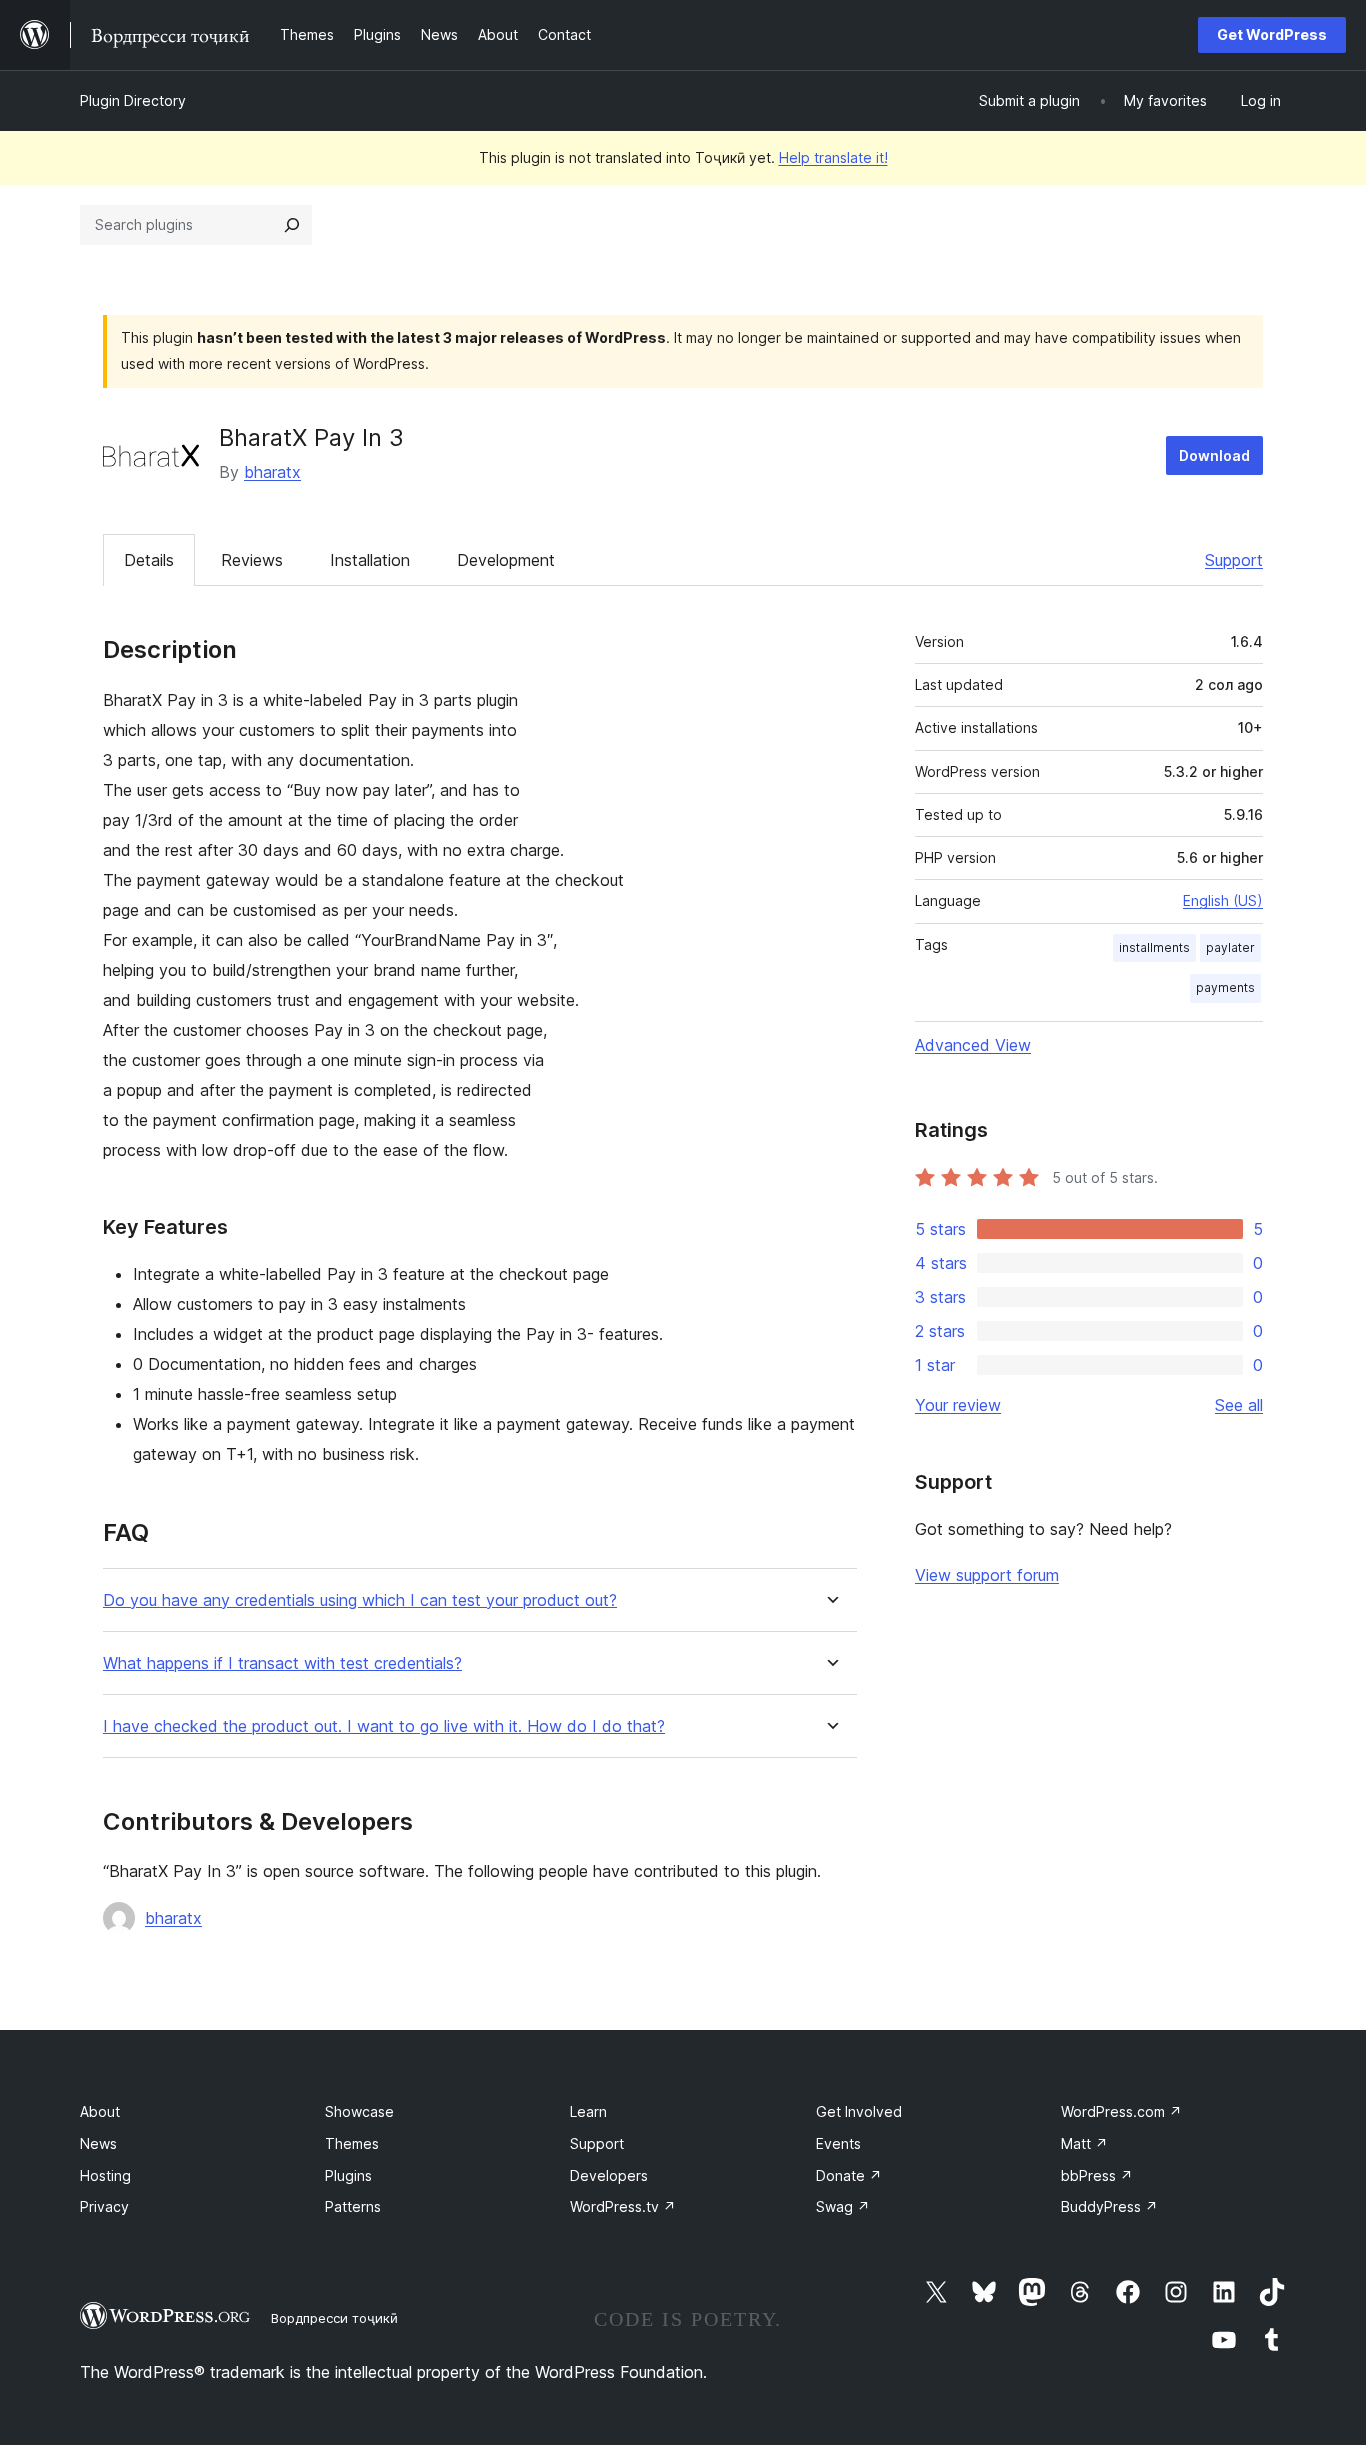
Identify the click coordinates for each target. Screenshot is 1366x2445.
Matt (1084, 2143)
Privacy (104, 2206)
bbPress (1097, 2175)
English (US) (1223, 900)
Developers (609, 2175)
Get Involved (859, 2111)
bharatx (272, 472)
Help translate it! (833, 157)
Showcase (359, 2111)
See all (1239, 1405)
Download (1214, 455)
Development (506, 560)
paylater (1230, 947)
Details (149, 560)
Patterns (353, 2206)
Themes (352, 2143)
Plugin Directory (133, 100)
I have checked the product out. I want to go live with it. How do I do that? (384, 1726)
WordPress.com (1121, 2111)
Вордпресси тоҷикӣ (334, 2318)
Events (838, 2143)
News (98, 2143)
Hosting (105, 2175)
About (100, 2111)
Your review (958, 1405)
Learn (588, 2111)
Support (1234, 560)
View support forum (987, 1575)
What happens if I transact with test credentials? (282, 1663)
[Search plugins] (292, 225)
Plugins (348, 2175)
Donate (849, 2175)
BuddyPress (1109, 2206)
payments (1225, 987)
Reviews (252, 560)
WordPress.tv (623, 2206)
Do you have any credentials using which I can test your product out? (360, 1600)
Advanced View (973, 1045)
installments (1154, 947)
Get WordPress (1272, 34)
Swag (843, 2206)
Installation (370, 560)
